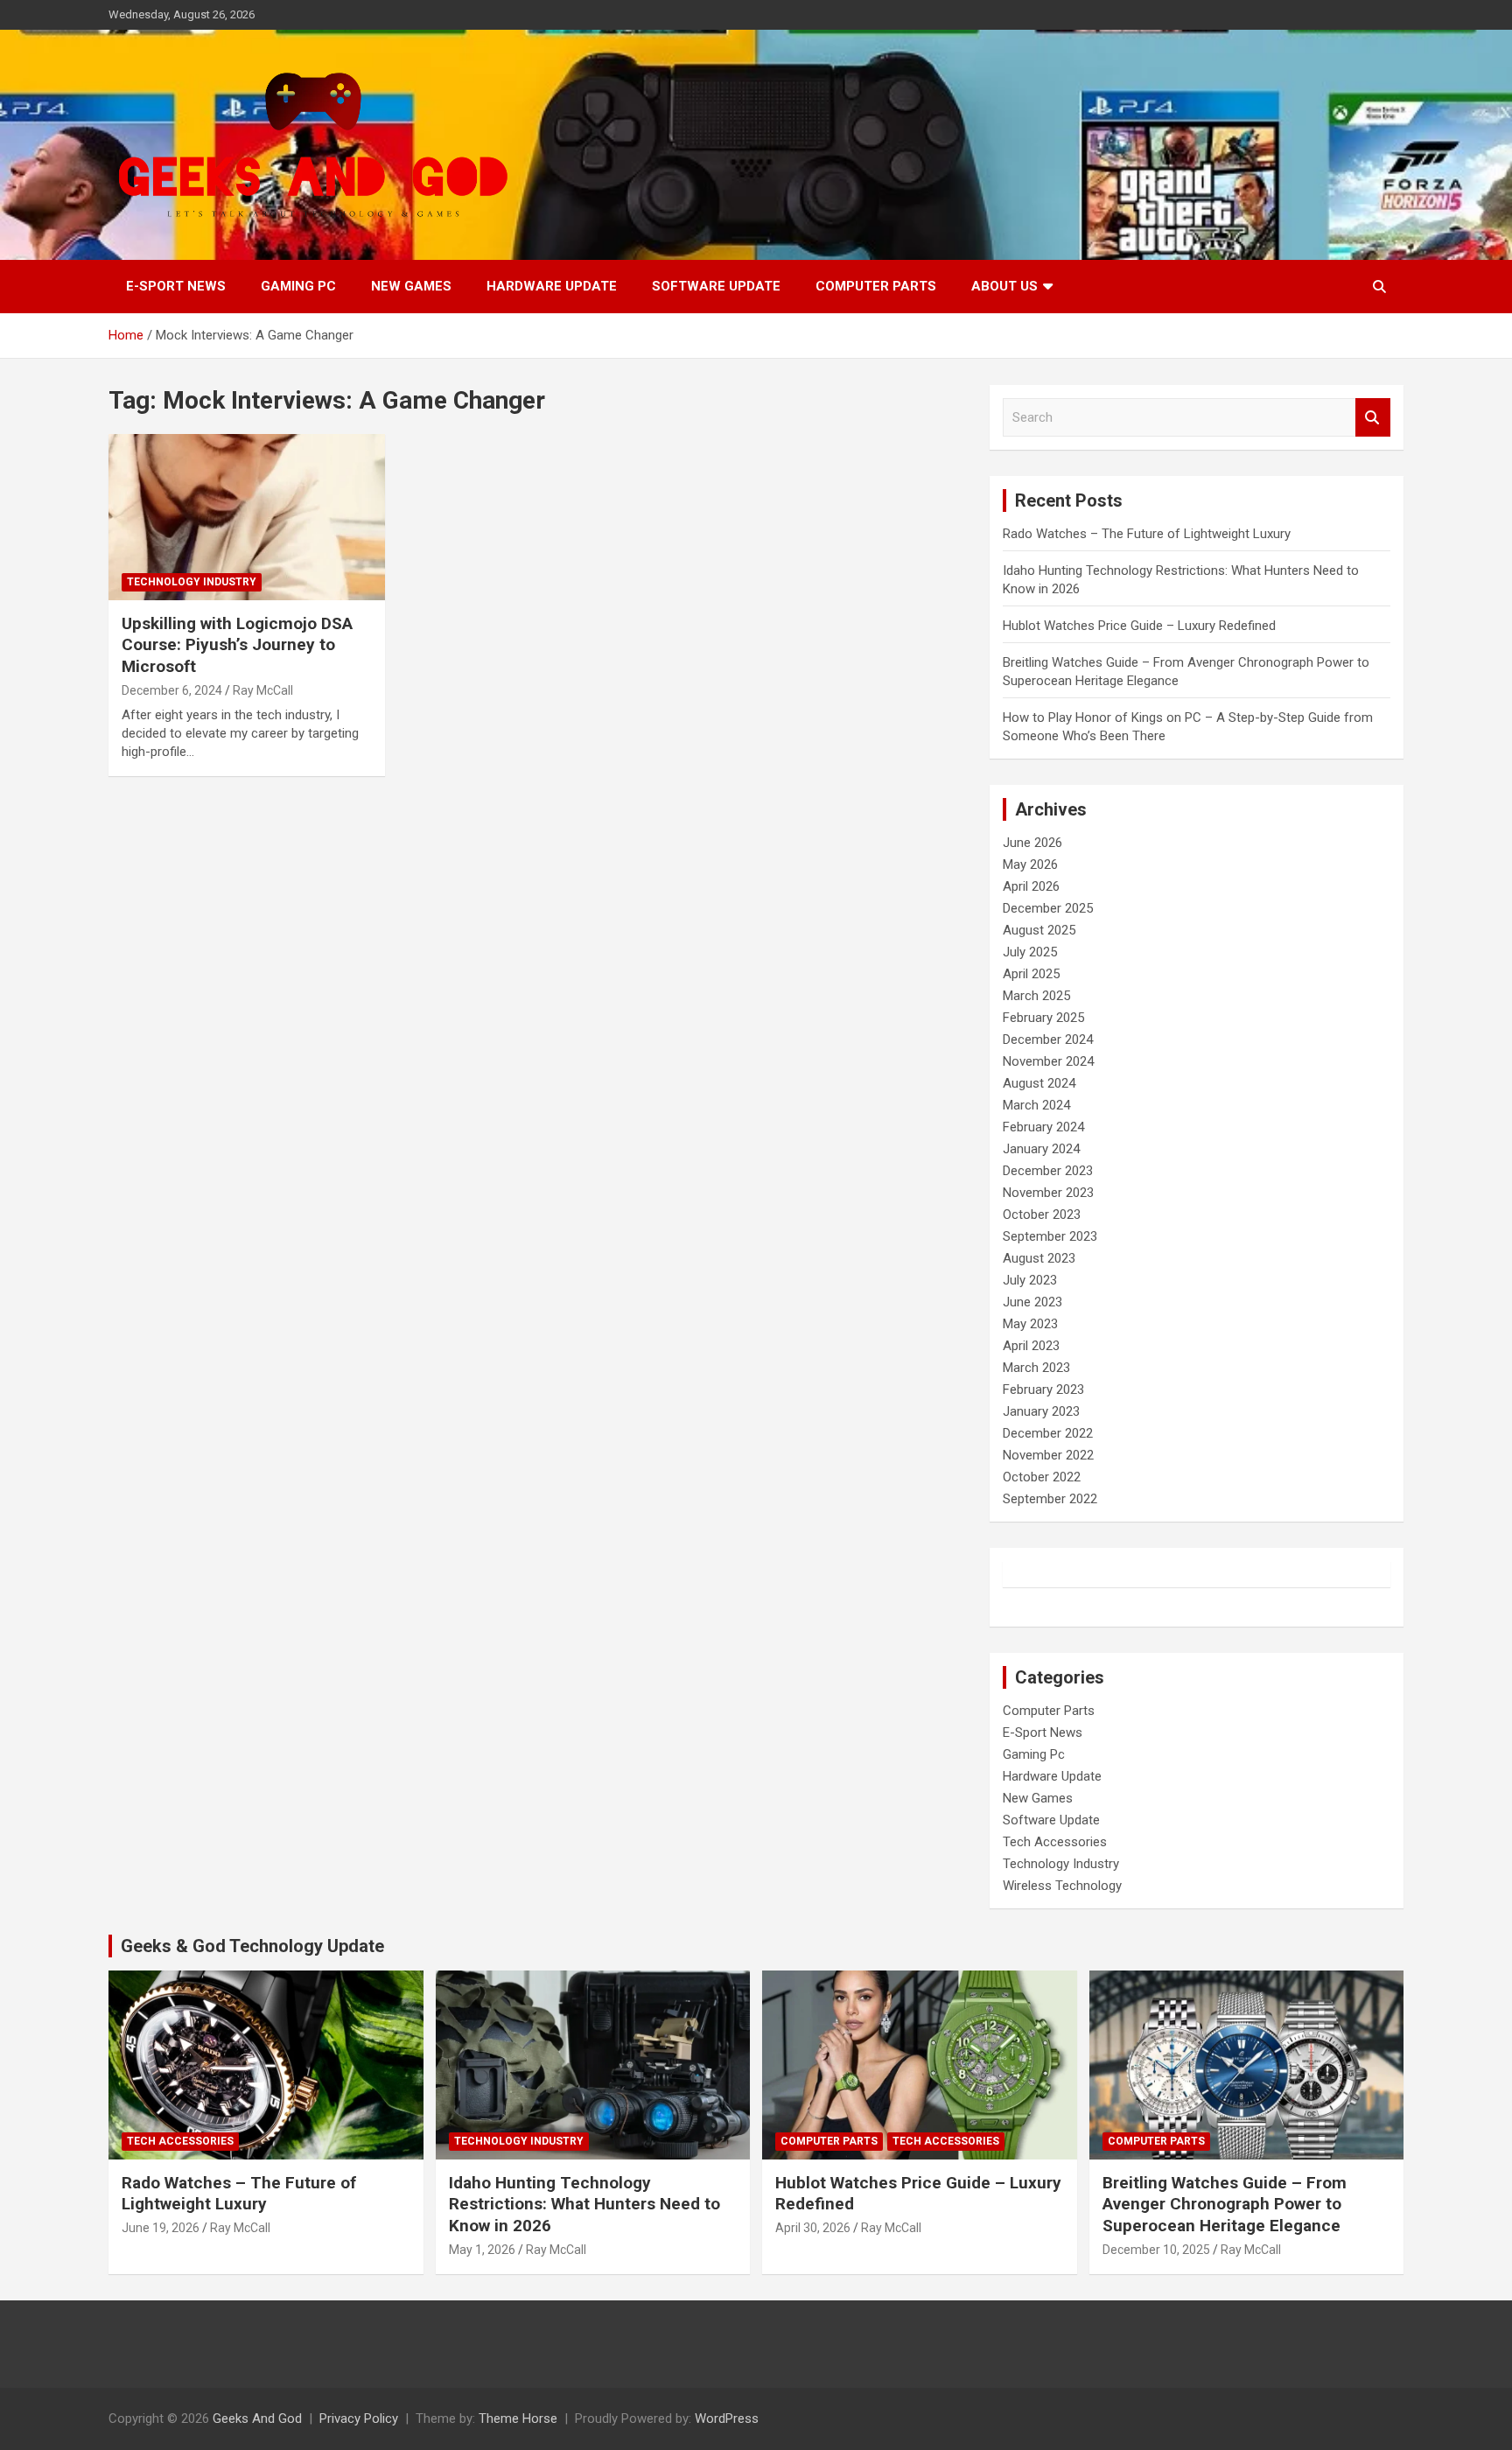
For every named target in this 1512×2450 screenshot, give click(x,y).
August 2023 (1039, 1258)
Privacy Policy (359, 2418)
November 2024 (1048, 1061)
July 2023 (1030, 1280)
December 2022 (1048, 1433)
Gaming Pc (298, 286)
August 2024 (1039, 1083)
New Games (411, 286)
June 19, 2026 (161, 2228)
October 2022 (1042, 1477)
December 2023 (1048, 1171)
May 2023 (1030, 1324)
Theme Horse (518, 2418)
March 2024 (1036, 1105)
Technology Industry (192, 582)
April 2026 (1031, 886)
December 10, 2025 (1156, 2250)
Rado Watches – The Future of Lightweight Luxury (1147, 534)
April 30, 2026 (813, 2228)
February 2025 (1043, 1018)
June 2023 (1032, 1302)
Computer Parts (876, 286)
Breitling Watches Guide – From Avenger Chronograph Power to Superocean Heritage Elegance (1225, 2204)
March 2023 (1036, 1368)
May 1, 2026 (482, 2250)
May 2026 (1030, 864)
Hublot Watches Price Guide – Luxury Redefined (1141, 626)
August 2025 (1039, 930)
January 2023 (1041, 1411)
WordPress (727, 2418)
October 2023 (1042, 1214)
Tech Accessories (1055, 1842)
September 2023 (1050, 1236)
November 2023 (1048, 1193)
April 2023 (1031, 1346)
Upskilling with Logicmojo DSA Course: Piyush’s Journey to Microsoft (237, 645)
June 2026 (1032, 843)
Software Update (716, 286)
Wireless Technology (1062, 1886)
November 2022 (1048, 1455)
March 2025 (1036, 996)
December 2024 (1048, 1039)
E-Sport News (176, 286)
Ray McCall (263, 690)
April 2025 (1031, 974)
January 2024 (1041, 1149)
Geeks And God (257, 2418)
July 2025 (1030, 952)
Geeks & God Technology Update (252, 1946)
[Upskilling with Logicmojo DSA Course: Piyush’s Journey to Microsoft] (247, 517)
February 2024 (1043, 1127)
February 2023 (1043, 1389)
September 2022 (1050, 1499)
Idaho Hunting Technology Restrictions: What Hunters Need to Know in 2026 (584, 2204)
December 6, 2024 (172, 690)
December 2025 (1048, 908)
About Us (1004, 286)
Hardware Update (552, 286)
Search (1373, 418)
